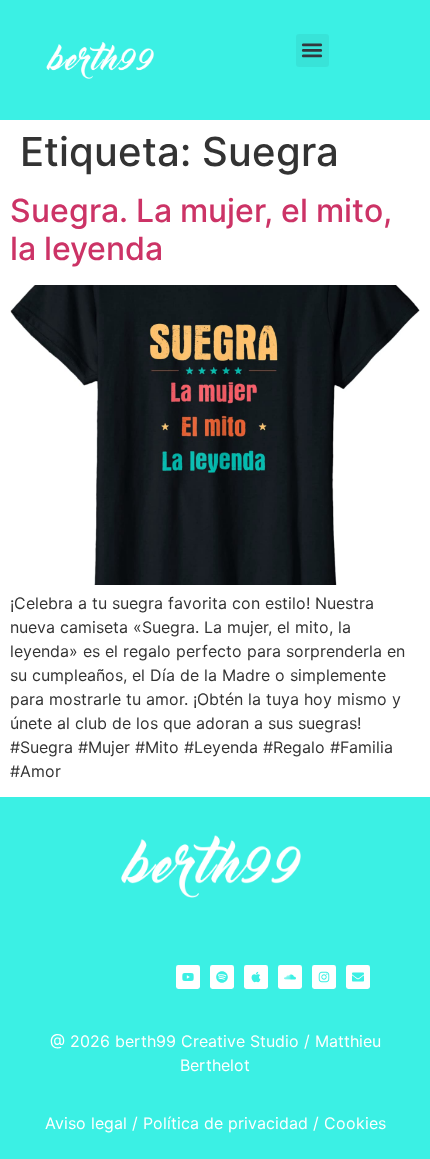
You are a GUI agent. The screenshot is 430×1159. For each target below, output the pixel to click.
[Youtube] (188, 977)
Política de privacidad (225, 1123)
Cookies (355, 1123)
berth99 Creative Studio (207, 1041)
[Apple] (256, 977)
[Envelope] (358, 977)
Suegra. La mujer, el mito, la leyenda (201, 229)
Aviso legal (86, 1123)
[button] (312, 50)
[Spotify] (222, 977)
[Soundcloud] (290, 977)
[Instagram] (324, 977)
